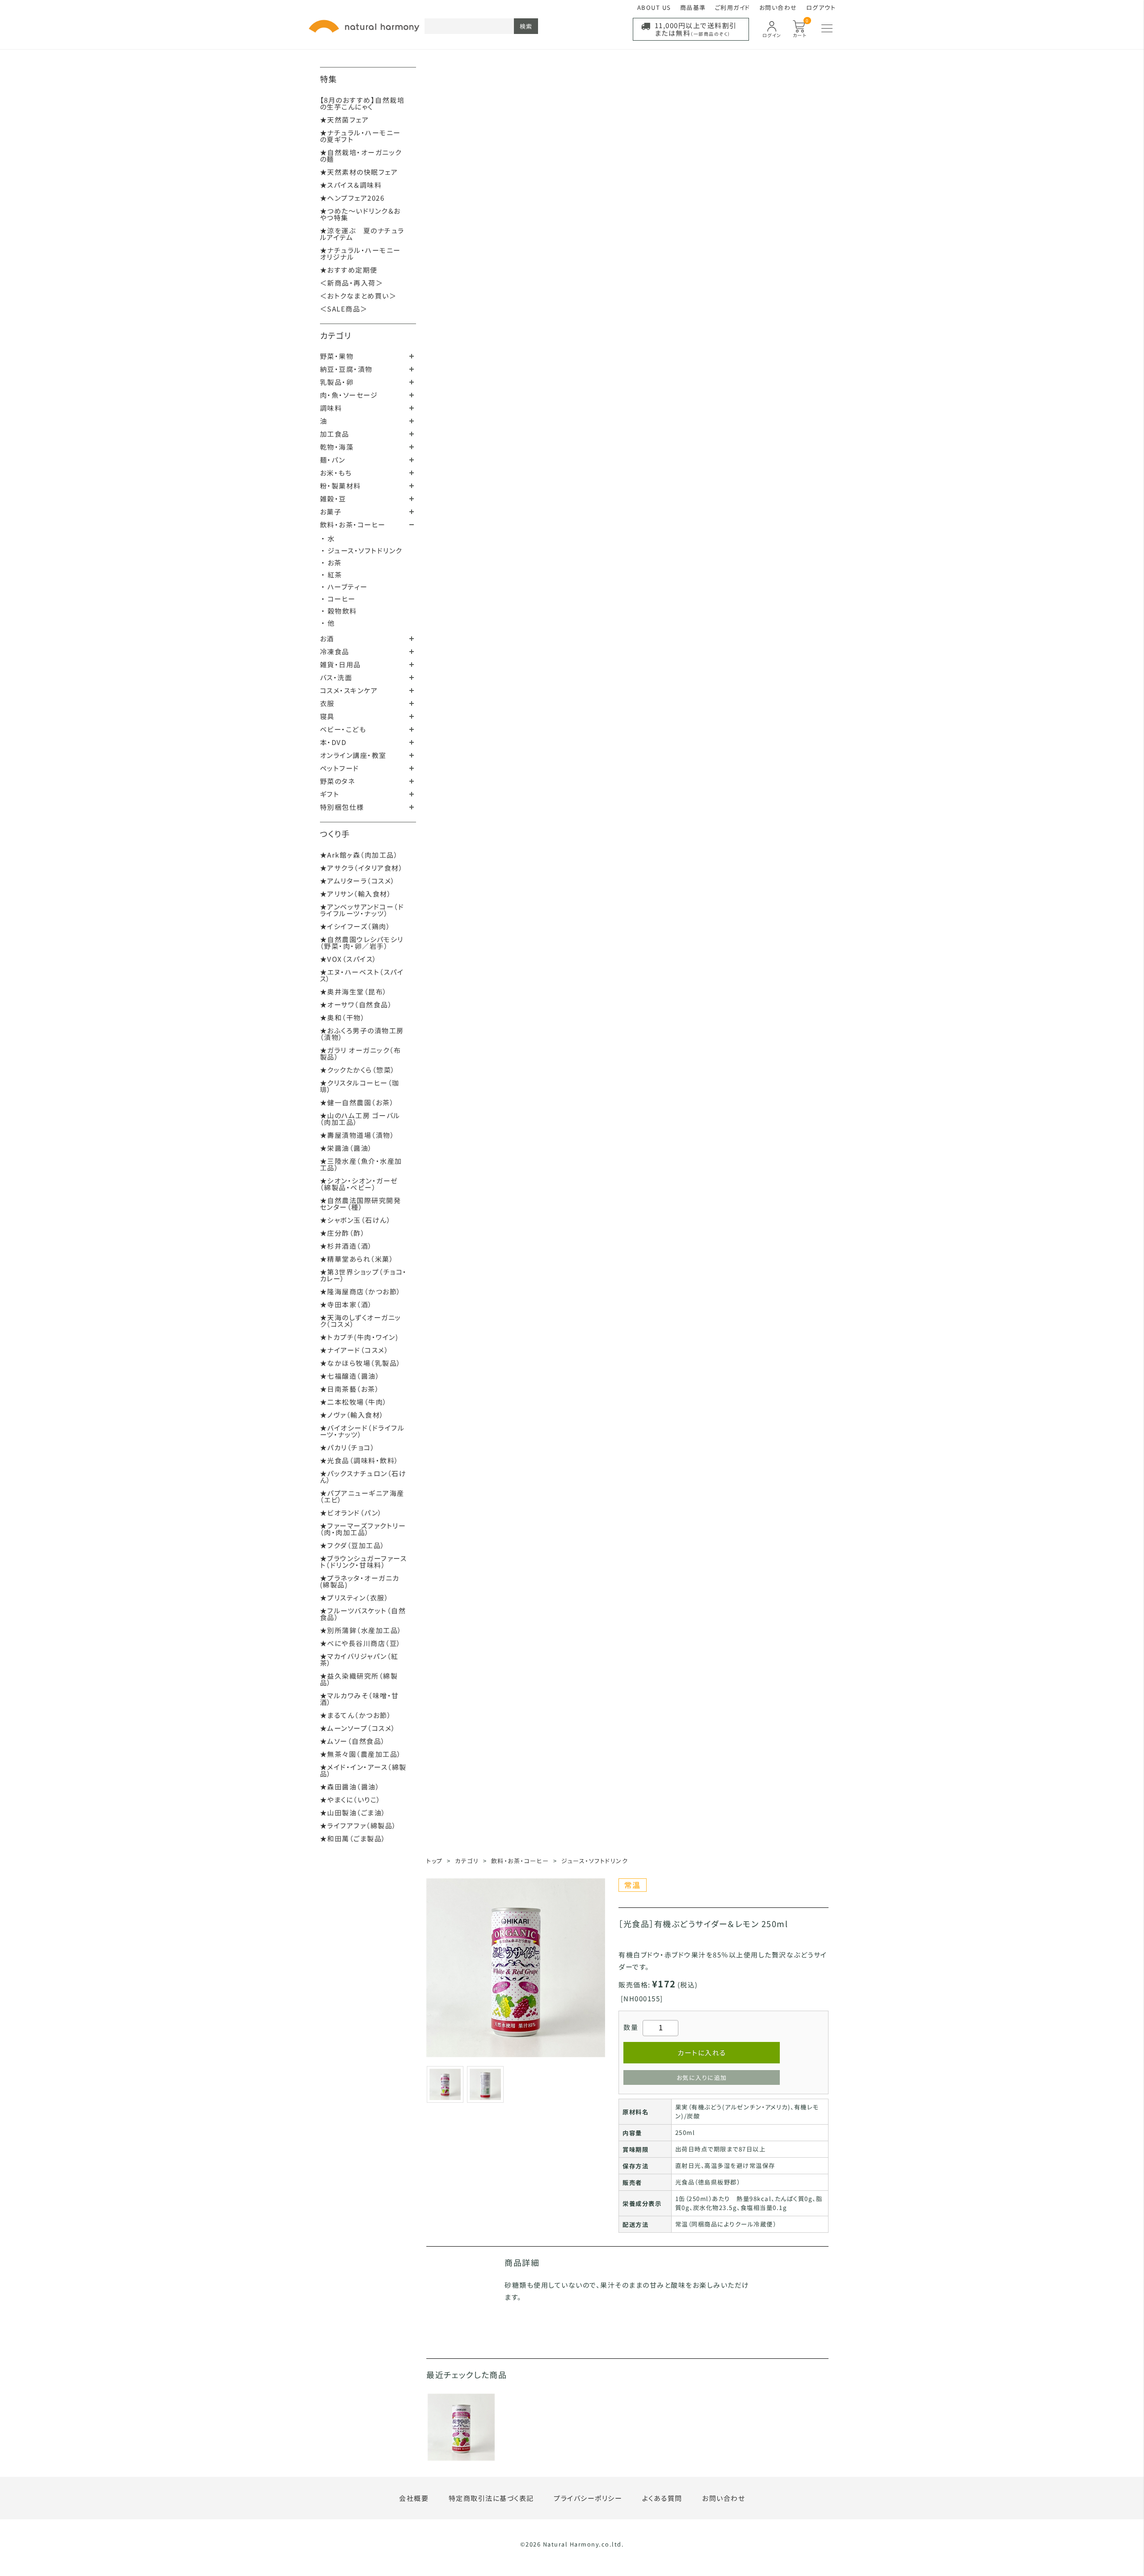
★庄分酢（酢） (343, 1233)
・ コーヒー (339, 599)
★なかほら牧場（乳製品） (361, 1363)
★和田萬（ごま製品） (353, 1838)
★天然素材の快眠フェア (359, 172)
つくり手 (335, 833)
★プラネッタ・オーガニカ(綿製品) (360, 1581)
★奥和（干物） (343, 1017)
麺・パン (333, 460)
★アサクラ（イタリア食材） (362, 868)
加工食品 (335, 434)
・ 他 (328, 623)
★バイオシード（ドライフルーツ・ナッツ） (362, 1431)
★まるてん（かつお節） (356, 1715)
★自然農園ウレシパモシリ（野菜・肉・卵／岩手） (362, 943)
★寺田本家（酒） (346, 1304)
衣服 (327, 703)
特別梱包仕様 (342, 807)
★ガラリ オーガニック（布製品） (361, 1053)
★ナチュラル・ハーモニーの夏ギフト (360, 136)
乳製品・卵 (337, 382)
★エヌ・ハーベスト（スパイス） (362, 975)
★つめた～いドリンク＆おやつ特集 (360, 214)
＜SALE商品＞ (344, 309)
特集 (329, 79)
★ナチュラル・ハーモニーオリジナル (360, 253)
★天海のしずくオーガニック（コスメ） (361, 1321)
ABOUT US (654, 7)
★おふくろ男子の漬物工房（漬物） (362, 1034)
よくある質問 (662, 2498)
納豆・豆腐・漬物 (346, 369)
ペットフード (340, 768)
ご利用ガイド (733, 7)
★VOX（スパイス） (349, 959)
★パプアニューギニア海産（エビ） (362, 1496)
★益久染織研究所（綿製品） (359, 1679)
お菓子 (331, 511)
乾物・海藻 (337, 447)
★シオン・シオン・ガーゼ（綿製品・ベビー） (359, 1184)
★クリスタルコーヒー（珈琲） (360, 1086)
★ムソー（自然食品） (353, 1741)
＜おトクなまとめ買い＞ (358, 296)
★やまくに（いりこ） (351, 1799)
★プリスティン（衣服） (355, 1597)
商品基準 (693, 7)
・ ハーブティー (345, 587)
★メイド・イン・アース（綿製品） (363, 1770)
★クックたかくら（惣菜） (358, 1070)
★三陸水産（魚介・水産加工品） (361, 1164)
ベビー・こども (343, 729)
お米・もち (336, 473)
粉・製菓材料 (341, 486)
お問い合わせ (778, 7)
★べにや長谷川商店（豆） (361, 1643)
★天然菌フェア (345, 120)
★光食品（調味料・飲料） (360, 1460)
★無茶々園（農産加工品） (361, 1754)
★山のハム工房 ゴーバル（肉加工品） (360, 1119)
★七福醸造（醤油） (350, 1376)
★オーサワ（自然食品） (356, 1004)
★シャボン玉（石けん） (356, 1220)
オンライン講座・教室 (353, 755)
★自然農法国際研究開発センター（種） (361, 1204)
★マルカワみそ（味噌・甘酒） (360, 1699)
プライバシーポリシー (588, 2498)
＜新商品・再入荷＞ (352, 283)
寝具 (327, 716)
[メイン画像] (445, 2083)
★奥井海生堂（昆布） (354, 991)
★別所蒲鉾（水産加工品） (361, 1630)
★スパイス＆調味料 (351, 185)
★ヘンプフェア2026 (352, 198)
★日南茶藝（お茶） (350, 1389)
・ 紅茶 (332, 575)
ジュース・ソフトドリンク (595, 1861)
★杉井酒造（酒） (346, 1246)
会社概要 (414, 2498)
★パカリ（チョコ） (348, 1447)
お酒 (327, 638)
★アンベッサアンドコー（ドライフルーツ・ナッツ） (362, 910)
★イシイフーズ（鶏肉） (355, 926)
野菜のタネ (338, 781)
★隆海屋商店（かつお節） (361, 1291)
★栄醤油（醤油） (346, 1148)
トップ (435, 1861)
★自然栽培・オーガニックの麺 (361, 156)
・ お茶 (332, 562)
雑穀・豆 (333, 499)
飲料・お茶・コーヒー (353, 524)
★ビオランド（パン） (351, 1513)
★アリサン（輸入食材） (356, 894)
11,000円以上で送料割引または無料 (696, 29)
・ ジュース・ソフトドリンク (362, 550)
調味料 (331, 408)
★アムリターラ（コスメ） (358, 881)
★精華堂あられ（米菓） (357, 1259)
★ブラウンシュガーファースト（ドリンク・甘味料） (364, 1562)
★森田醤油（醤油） (350, 1787)
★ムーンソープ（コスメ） (358, 1728)
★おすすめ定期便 (349, 270)
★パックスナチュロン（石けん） (363, 1477)
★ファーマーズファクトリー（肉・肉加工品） (363, 1529)
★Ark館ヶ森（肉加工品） (359, 855)
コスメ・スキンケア (349, 690)
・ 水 (328, 538)
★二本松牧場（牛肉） (354, 1402)
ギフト (330, 794)
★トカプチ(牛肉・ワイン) (359, 1337)
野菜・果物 (337, 356)
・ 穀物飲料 (339, 611)
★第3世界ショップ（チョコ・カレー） (364, 1275)
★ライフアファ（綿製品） (358, 1825)
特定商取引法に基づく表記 (491, 2498)
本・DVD (333, 742)
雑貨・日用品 (341, 664)
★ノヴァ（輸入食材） (352, 1415)
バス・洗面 (336, 677)
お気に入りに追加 (702, 2077)
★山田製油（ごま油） (353, 1812)
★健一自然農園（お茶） (357, 1102)
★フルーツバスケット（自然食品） (363, 1614)
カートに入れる (702, 2052)
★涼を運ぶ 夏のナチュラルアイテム (362, 234)
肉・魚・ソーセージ (349, 395)
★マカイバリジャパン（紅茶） (359, 1659)
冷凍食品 (335, 651)
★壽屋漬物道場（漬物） (357, 1135)
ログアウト (821, 7)
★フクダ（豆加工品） (353, 1545)
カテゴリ (336, 335)
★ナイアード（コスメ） (355, 1350)
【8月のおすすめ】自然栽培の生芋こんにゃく (362, 103)
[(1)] (485, 2083)
